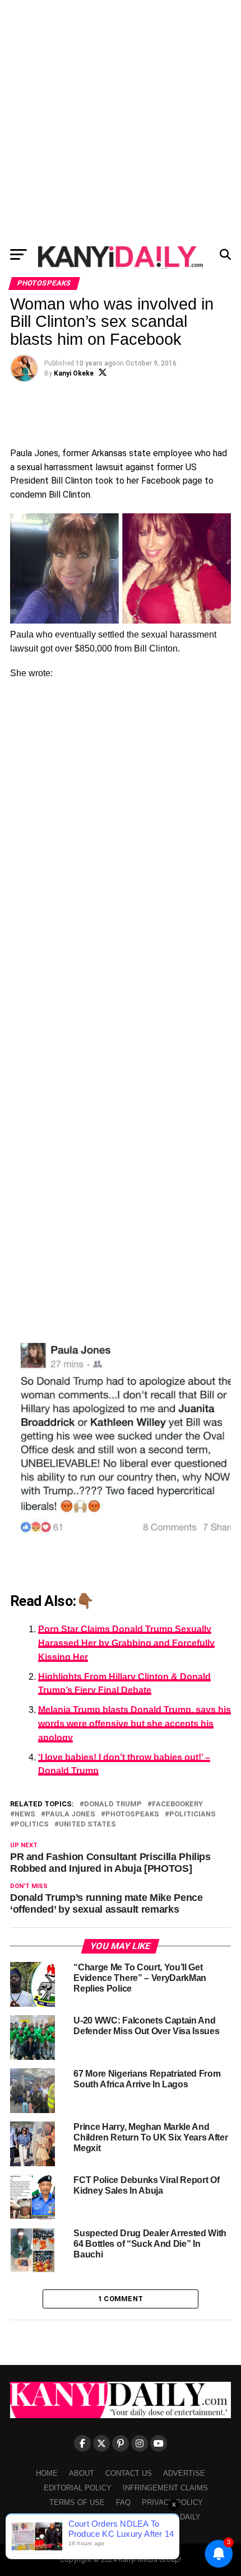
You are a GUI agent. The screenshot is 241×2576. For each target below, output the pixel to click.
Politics (32, 1825)
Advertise (184, 2473)
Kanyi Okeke (74, 373)
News (25, 1814)
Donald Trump (113, 1804)
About (82, 2473)
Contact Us (129, 2473)
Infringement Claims (165, 2488)
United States (87, 1825)
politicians (193, 1814)
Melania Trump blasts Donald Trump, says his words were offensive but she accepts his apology (135, 1724)
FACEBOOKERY (177, 1804)
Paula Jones (70, 1814)
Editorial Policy (78, 2488)
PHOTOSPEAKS (132, 1814)
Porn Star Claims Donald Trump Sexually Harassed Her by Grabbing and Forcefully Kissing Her (126, 1643)
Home (47, 2473)
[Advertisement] (121, 120)
